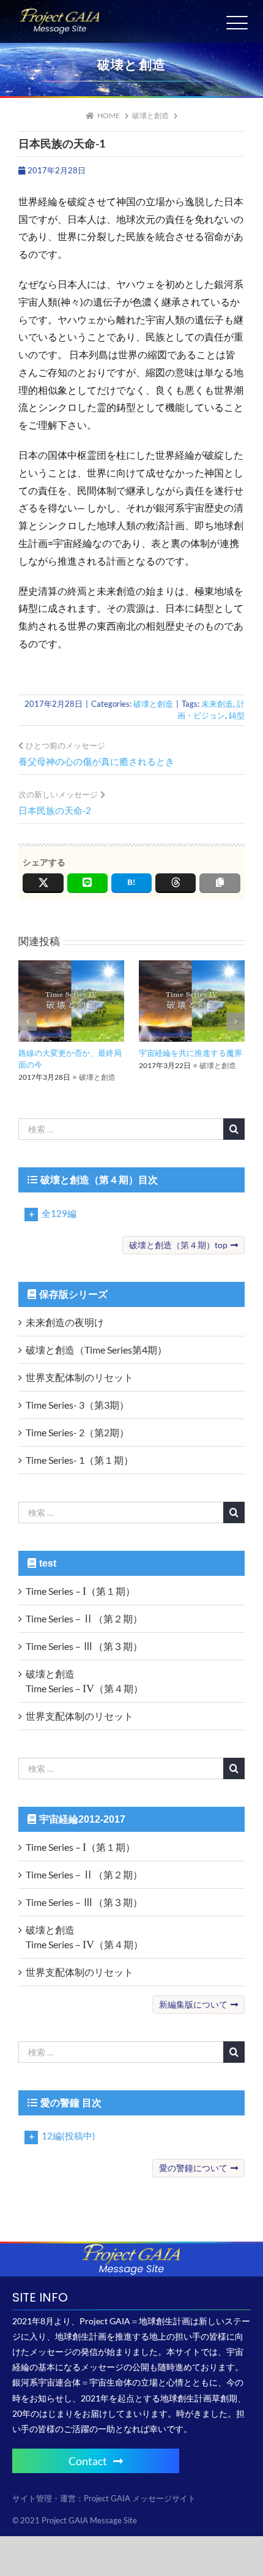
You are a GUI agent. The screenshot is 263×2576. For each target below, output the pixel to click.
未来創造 (217, 704)
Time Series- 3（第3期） (77, 1405)
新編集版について (193, 2004)
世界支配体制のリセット (80, 1377)
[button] (28, 1022)
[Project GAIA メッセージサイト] (60, 13)
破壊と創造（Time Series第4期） (96, 1350)
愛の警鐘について (193, 2168)
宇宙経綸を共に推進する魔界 (191, 1053)
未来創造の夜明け (65, 1322)
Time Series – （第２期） (84, 1618)
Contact (88, 2461)
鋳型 (237, 715)
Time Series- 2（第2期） (77, 1432)
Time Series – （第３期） (84, 1646)
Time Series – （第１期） (80, 1591)
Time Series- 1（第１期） (80, 1460)
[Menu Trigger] (237, 23)
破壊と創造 (153, 704)
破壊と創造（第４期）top (178, 1245)
